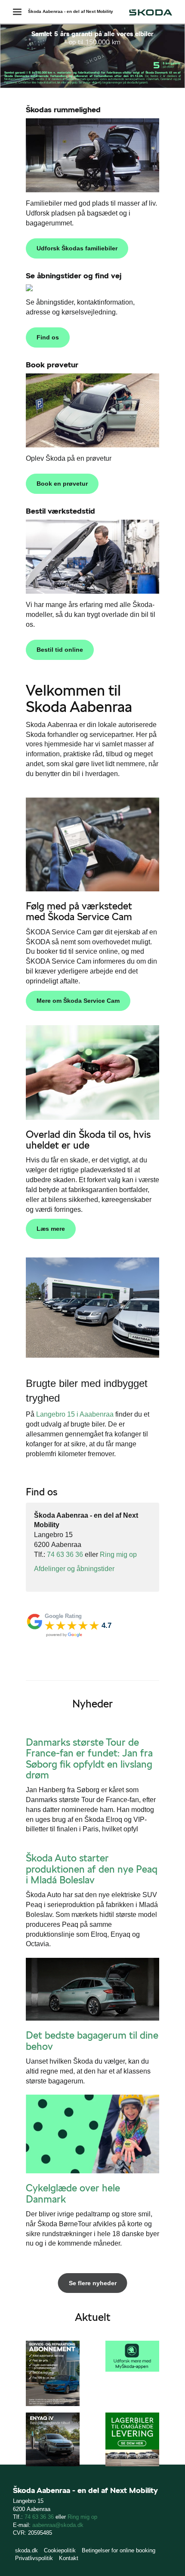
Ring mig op (118, 1555)
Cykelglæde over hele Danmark (73, 2193)
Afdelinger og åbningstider (74, 1569)
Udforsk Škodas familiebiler (77, 248)
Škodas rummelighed (63, 109)
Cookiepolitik (60, 2550)
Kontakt (69, 2558)
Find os (48, 337)
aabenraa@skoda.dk (58, 2525)
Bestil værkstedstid (60, 511)
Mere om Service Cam (78, 1001)
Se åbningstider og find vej (74, 276)
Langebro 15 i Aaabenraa (75, 1414)
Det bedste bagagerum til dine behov (92, 2041)
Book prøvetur (52, 365)
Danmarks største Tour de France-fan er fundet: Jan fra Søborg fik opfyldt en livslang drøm (89, 1759)
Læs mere (51, 1229)
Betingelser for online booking (119, 2550)
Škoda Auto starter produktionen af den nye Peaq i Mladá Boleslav (92, 1869)
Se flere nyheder (93, 2283)
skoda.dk (26, 2550)
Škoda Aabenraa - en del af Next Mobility (71, 11)
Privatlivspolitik (34, 2558)
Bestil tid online (60, 650)
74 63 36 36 (65, 1555)
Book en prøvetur (62, 484)
